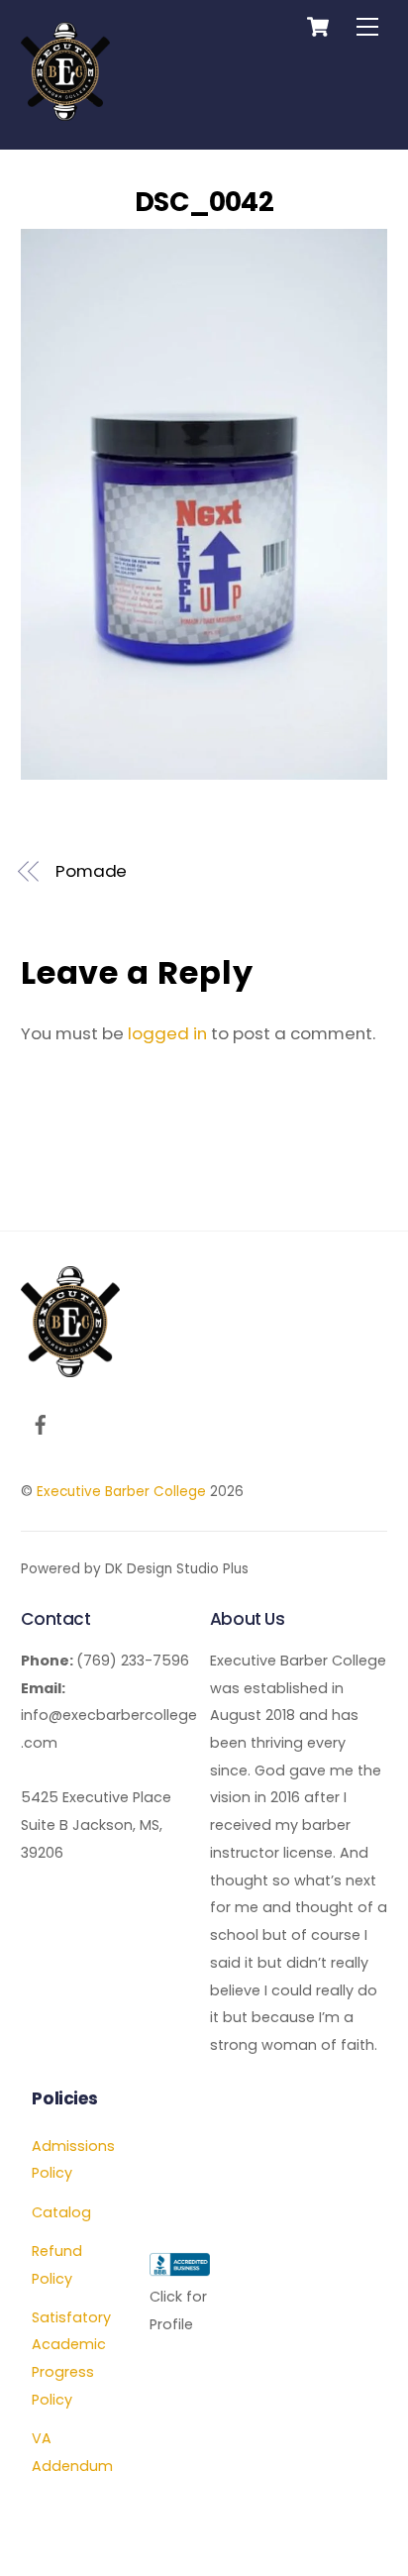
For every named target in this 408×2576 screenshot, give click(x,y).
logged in (167, 1033)
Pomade (92, 871)
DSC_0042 (204, 202)
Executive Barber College (121, 1492)
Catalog (61, 2212)
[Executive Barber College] (65, 112)
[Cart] (318, 27)
